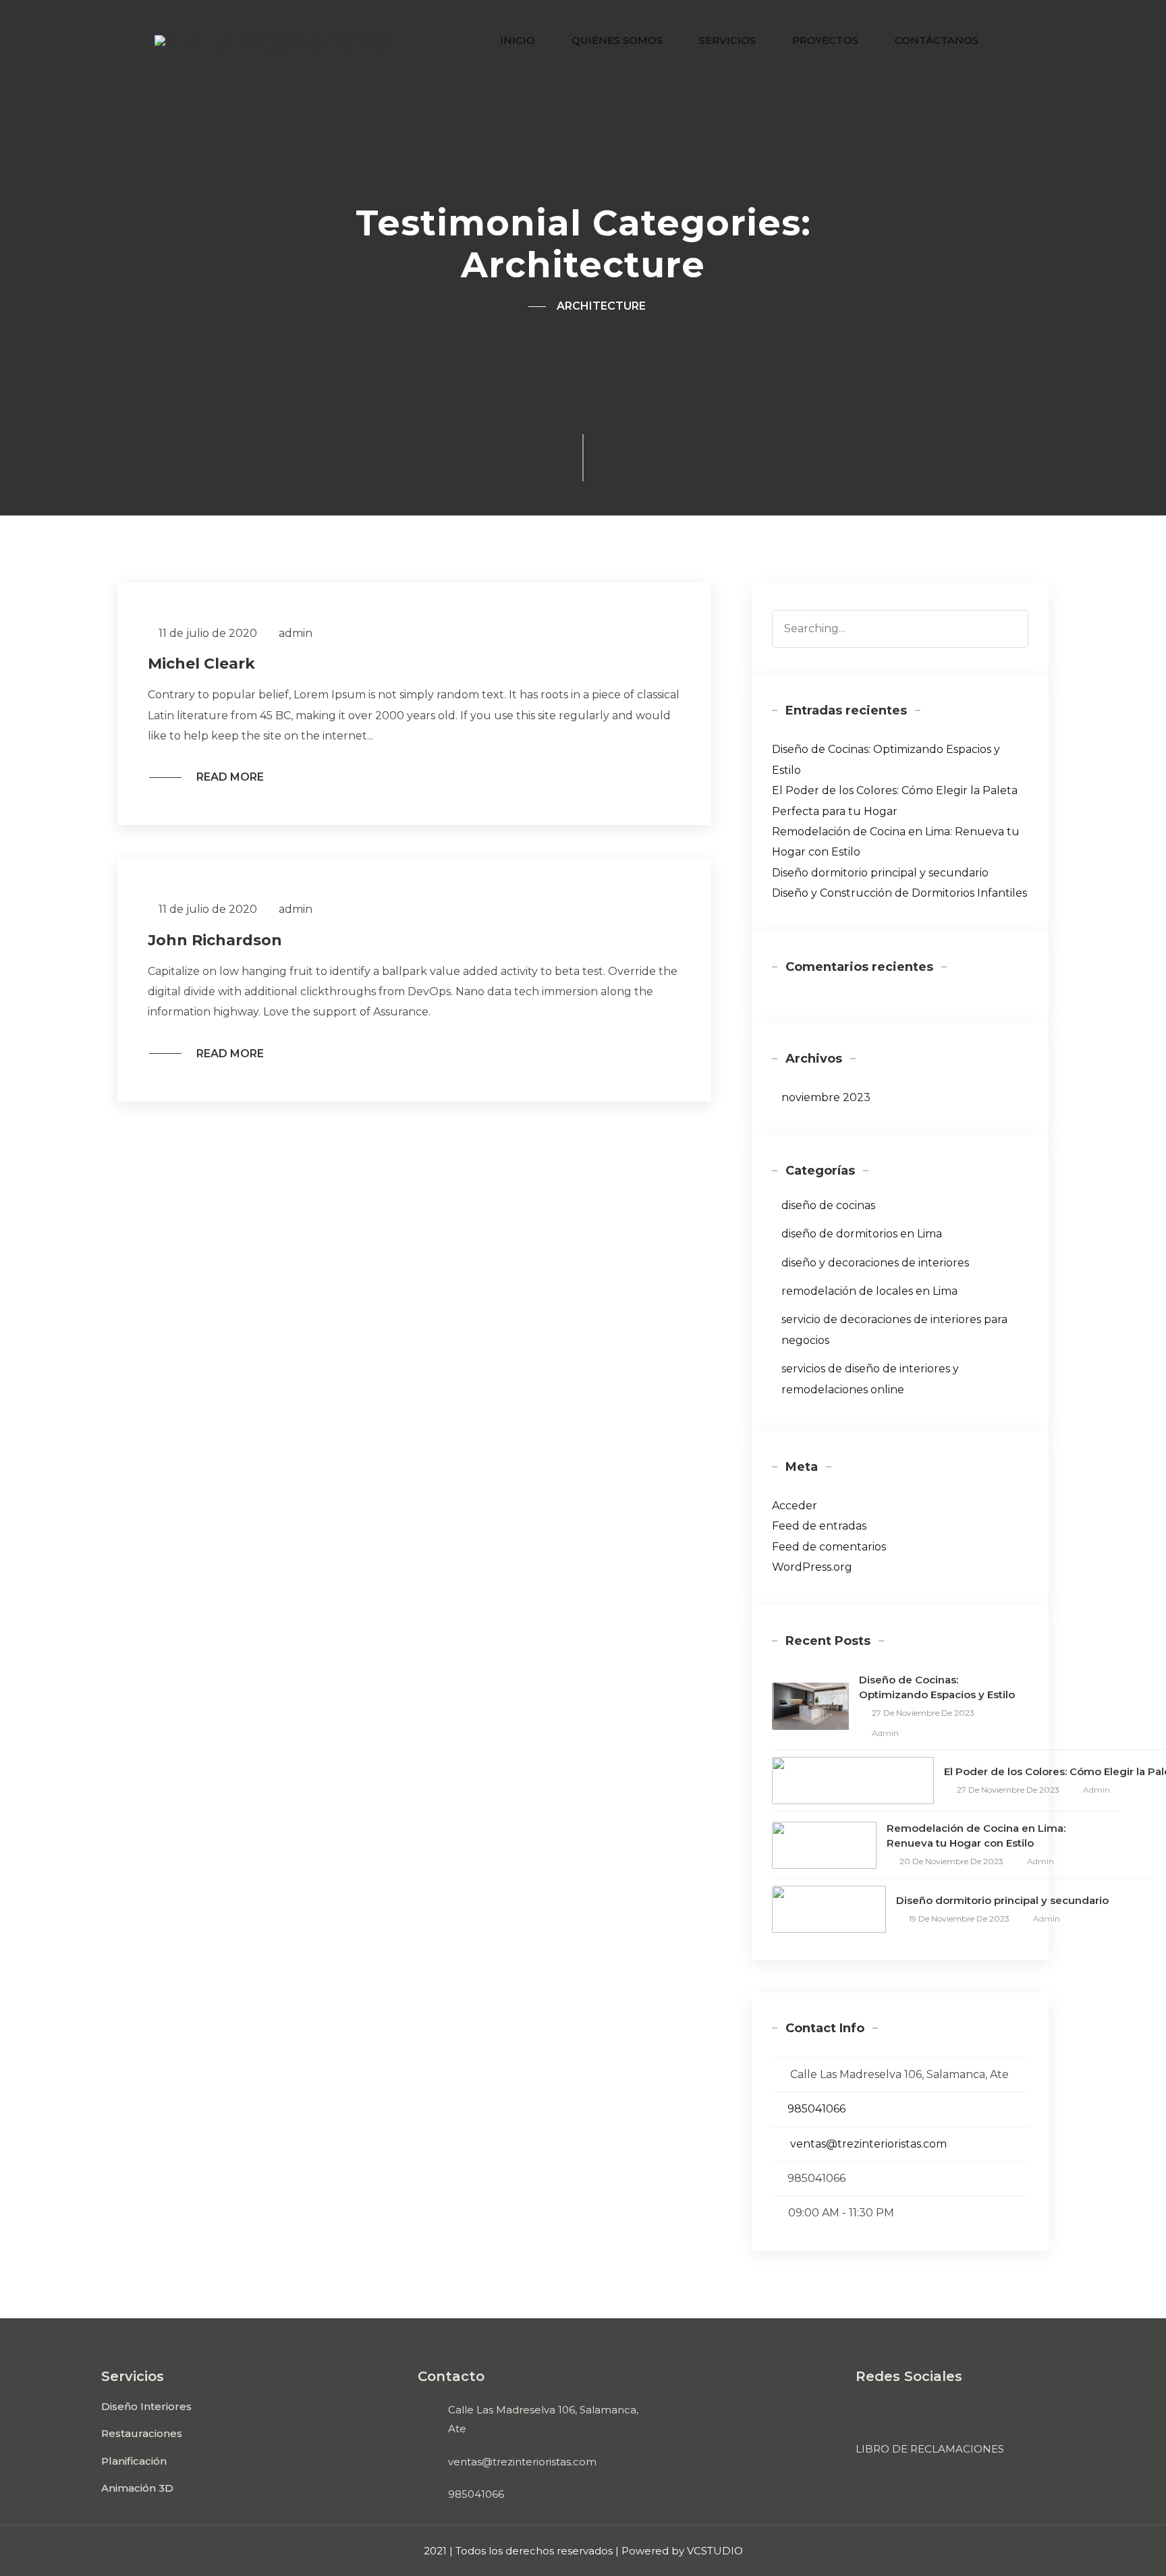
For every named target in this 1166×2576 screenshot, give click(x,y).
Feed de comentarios (829, 1547)
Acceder (795, 1506)
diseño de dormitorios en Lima (862, 1234)
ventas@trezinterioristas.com (868, 2144)
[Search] (1012, 626)
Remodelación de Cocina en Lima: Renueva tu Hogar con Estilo (976, 1836)
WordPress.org (812, 1567)
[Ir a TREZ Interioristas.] (527, 306)
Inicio (518, 40)
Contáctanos (937, 40)
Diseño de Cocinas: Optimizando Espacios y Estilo (937, 1687)
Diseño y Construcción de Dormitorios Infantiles (899, 893)
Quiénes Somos (617, 40)
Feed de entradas (819, 1526)
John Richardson (215, 940)
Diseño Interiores (146, 2406)
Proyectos (825, 40)
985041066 (816, 2109)
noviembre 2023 (826, 1097)
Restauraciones (142, 2433)
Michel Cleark (201, 664)
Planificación (134, 2461)
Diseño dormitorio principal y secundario (880, 873)
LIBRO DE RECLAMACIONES (930, 2449)
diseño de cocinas (828, 1205)
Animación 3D (137, 2488)
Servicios (727, 40)
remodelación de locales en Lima (869, 1291)
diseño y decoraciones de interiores (875, 1263)
